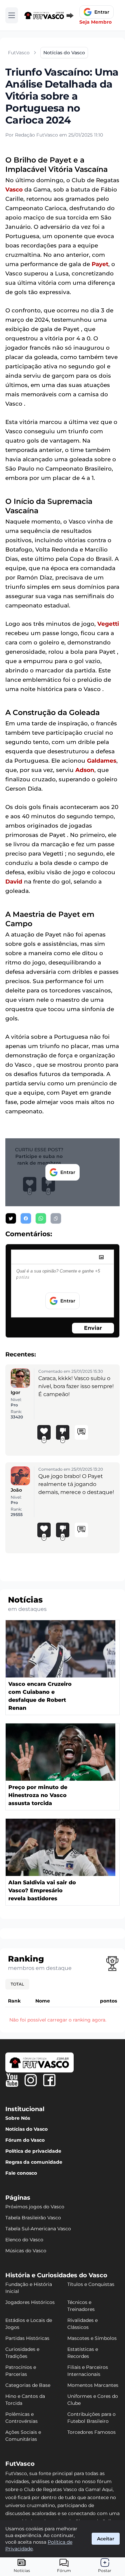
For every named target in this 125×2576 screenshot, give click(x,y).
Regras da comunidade (34, 2162)
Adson (85, 770)
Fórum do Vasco (25, 2140)
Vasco (14, 189)
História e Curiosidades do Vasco (56, 2275)
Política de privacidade (33, 2151)
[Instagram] (31, 2080)
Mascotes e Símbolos (92, 2338)
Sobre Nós (18, 2118)
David (14, 882)
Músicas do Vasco (26, 2251)
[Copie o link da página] (56, 1218)
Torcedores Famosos (91, 2432)
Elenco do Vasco (24, 2240)
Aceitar (106, 2539)
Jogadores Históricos (30, 2302)
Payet (100, 264)
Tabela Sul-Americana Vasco (38, 2229)
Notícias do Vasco (26, 2129)
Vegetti (108, 624)
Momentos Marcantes (93, 2385)
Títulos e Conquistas (91, 2284)
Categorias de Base (28, 2385)
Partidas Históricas (27, 2338)
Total (17, 1984)
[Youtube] (12, 2080)
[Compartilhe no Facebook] (26, 1218)
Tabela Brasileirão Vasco (33, 2218)
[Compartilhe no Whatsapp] (41, 1218)
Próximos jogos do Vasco (35, 2207)
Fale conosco (21, 2173)
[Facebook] (49, 2080)
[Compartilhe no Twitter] (11, 1218)
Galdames (102, 761)
